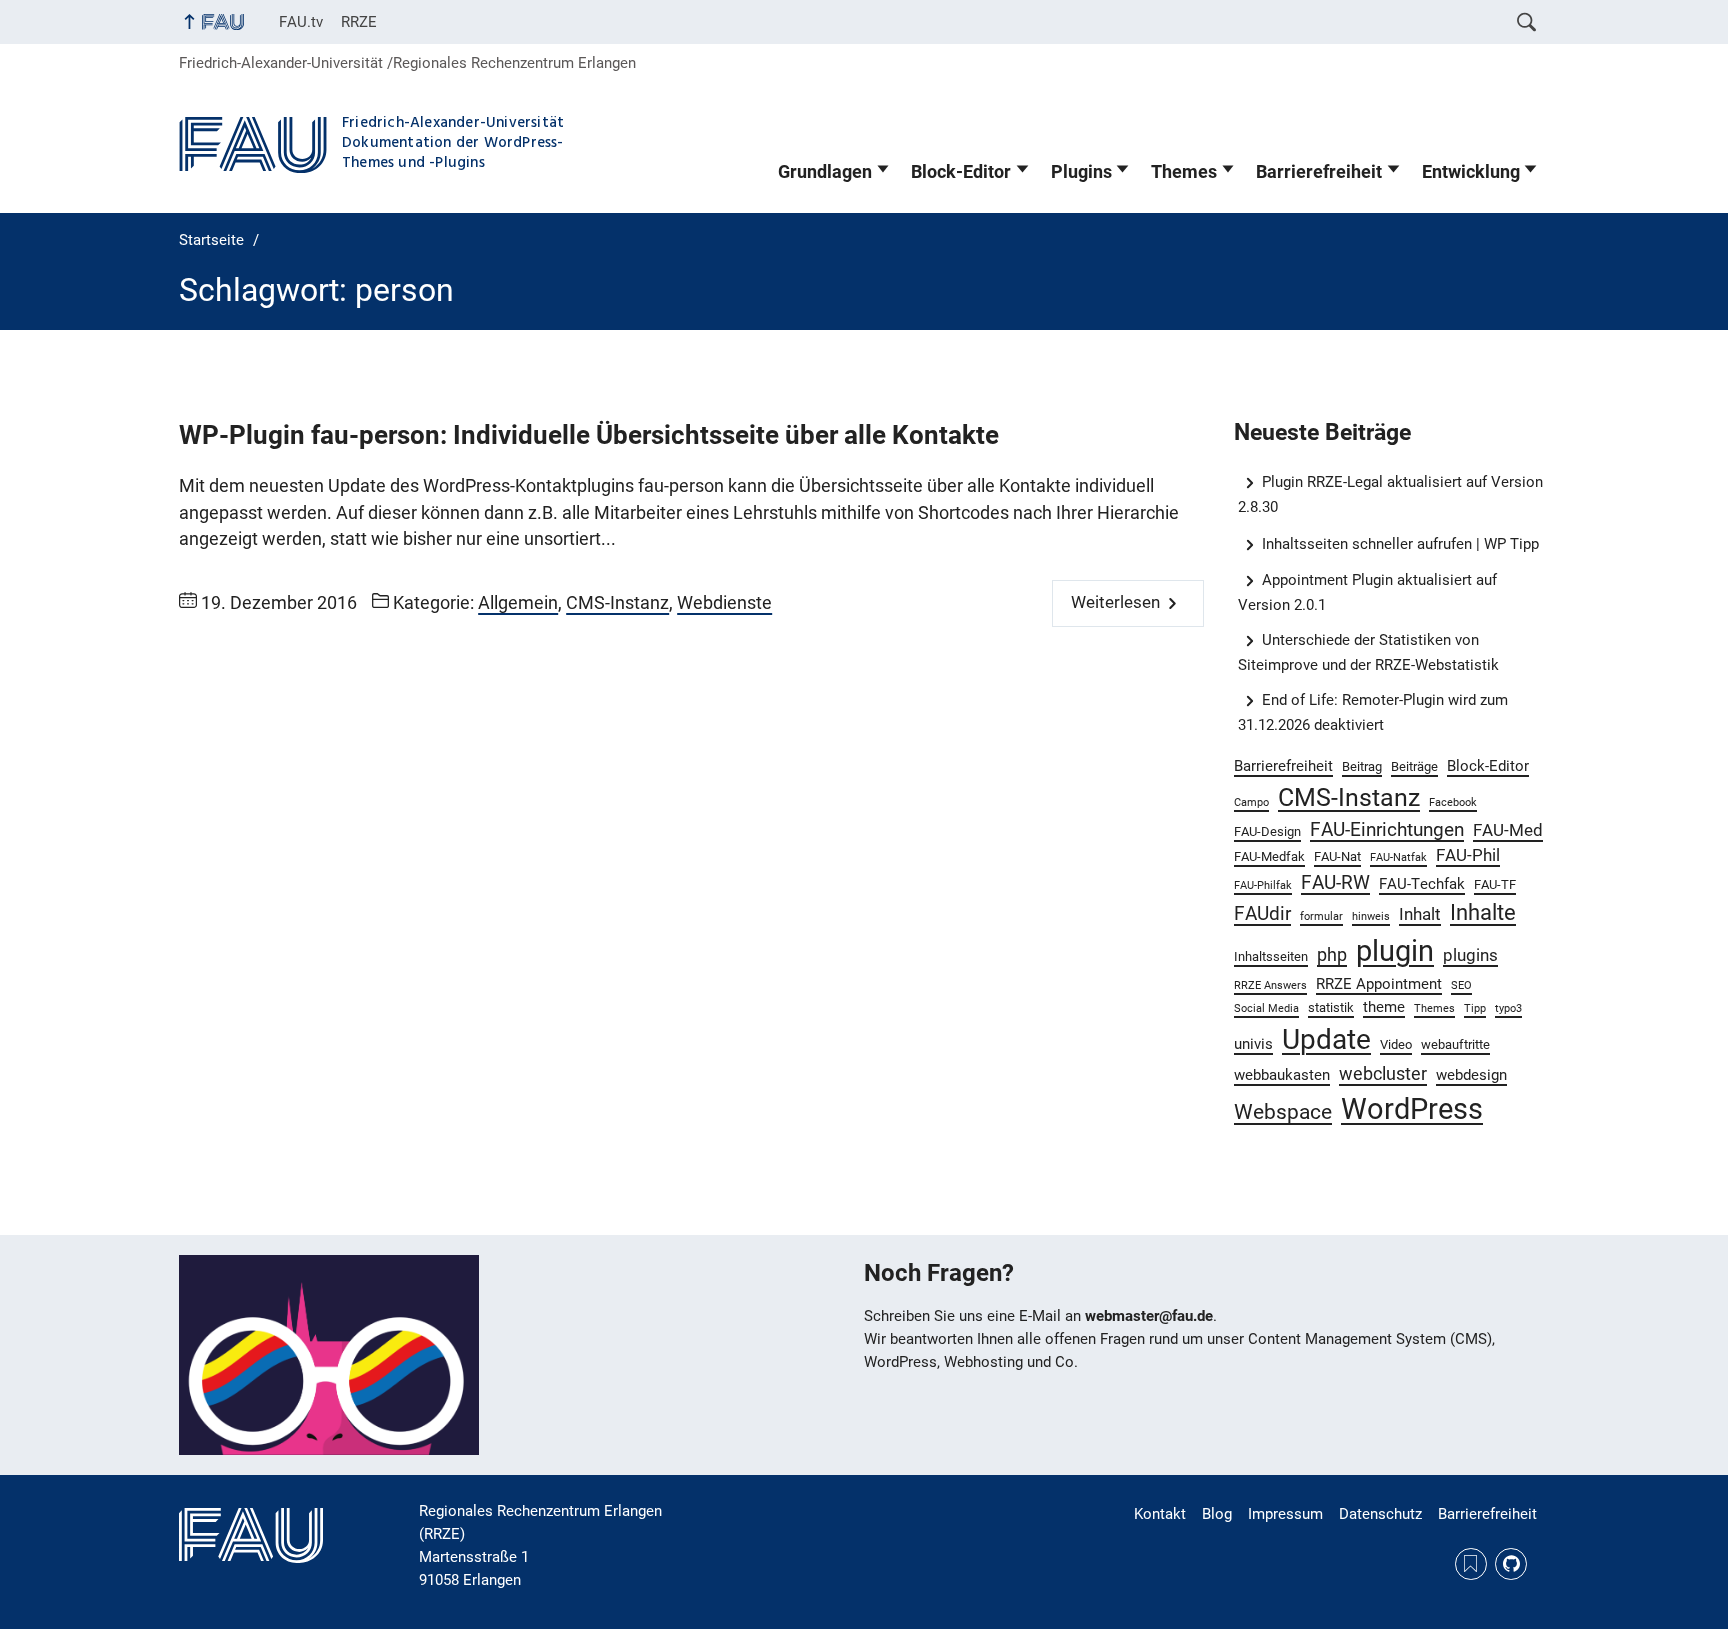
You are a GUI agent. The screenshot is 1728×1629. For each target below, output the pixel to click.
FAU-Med (1508, 830)
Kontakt (1160, 1514)
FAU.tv (301, 22)
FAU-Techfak (1422, 884)
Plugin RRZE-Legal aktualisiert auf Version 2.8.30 (1391, 494)
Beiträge (1414, 766)
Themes (1184, 172)
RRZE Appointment (1379, 984)
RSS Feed (1471, 1564)
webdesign (1471, 1075)
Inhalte (1483, 912)
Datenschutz (1380, 1514)
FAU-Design (1267, 831)
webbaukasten (1282, 1075)
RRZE (359, 22)
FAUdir (1262, 913)
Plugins (1081, 172)
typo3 (1508, 1008)
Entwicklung (1471, 172)
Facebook (1453, 802)
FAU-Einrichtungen (1387, 829)
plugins (1470, 955)
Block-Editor (961, 172)
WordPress (1412, 1109)
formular (1321, 916)
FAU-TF (1495, 884)
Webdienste (724, 603)
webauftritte (1455, 1044)
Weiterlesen (1115, 602)
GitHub (1511, 1564)
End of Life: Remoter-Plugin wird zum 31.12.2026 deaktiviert (1373, 712)
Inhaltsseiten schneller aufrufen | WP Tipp (1400, 544)
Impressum (1285, 1514)
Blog (1217, 1514)
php (1332, 954)
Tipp (1475, 1008)
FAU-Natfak (1398, 857)
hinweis (1371, 916)
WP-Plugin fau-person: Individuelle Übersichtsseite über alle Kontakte (589, 435)
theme (1384, 1007)
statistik (1331, 1007)
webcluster (1383, 1073)
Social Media (1266, 1008)
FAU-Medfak (1269, 856)
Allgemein (518, 603)
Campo (1251, 802)
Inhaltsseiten (1271, 956)
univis (1253, 1044)
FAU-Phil (1468, 855)
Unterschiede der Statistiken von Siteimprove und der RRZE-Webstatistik (1368, 652)
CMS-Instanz (617, 603)
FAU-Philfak (1263, 885)
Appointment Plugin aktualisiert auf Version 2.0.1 (1368, 592)
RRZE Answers (1270, 985)
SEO (1461, 985)
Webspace (1283, 1112)
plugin (1395, 951)
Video (1396, 1044)
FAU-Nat (1337, 856)
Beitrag (1362, 766)
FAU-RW (1335, 882)
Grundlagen (825, 172)
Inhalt (1420, 914)
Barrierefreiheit (1319, 172)
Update (1326, 1039)
